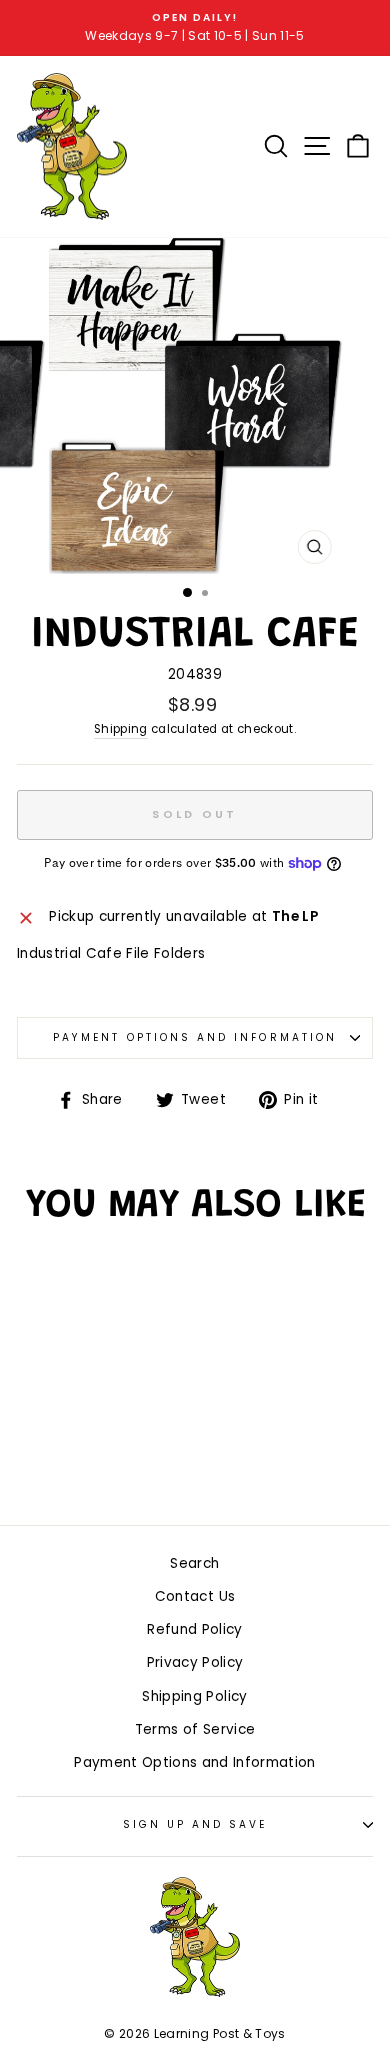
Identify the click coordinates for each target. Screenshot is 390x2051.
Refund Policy (194, 1629)
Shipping (121, 729)
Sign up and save (195, 1824)
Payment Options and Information (195, 1037)
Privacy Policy (195, 1662)
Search (194, 1563)
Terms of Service (195, 1729)
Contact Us (195, 1596)
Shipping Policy (194, 1696)
